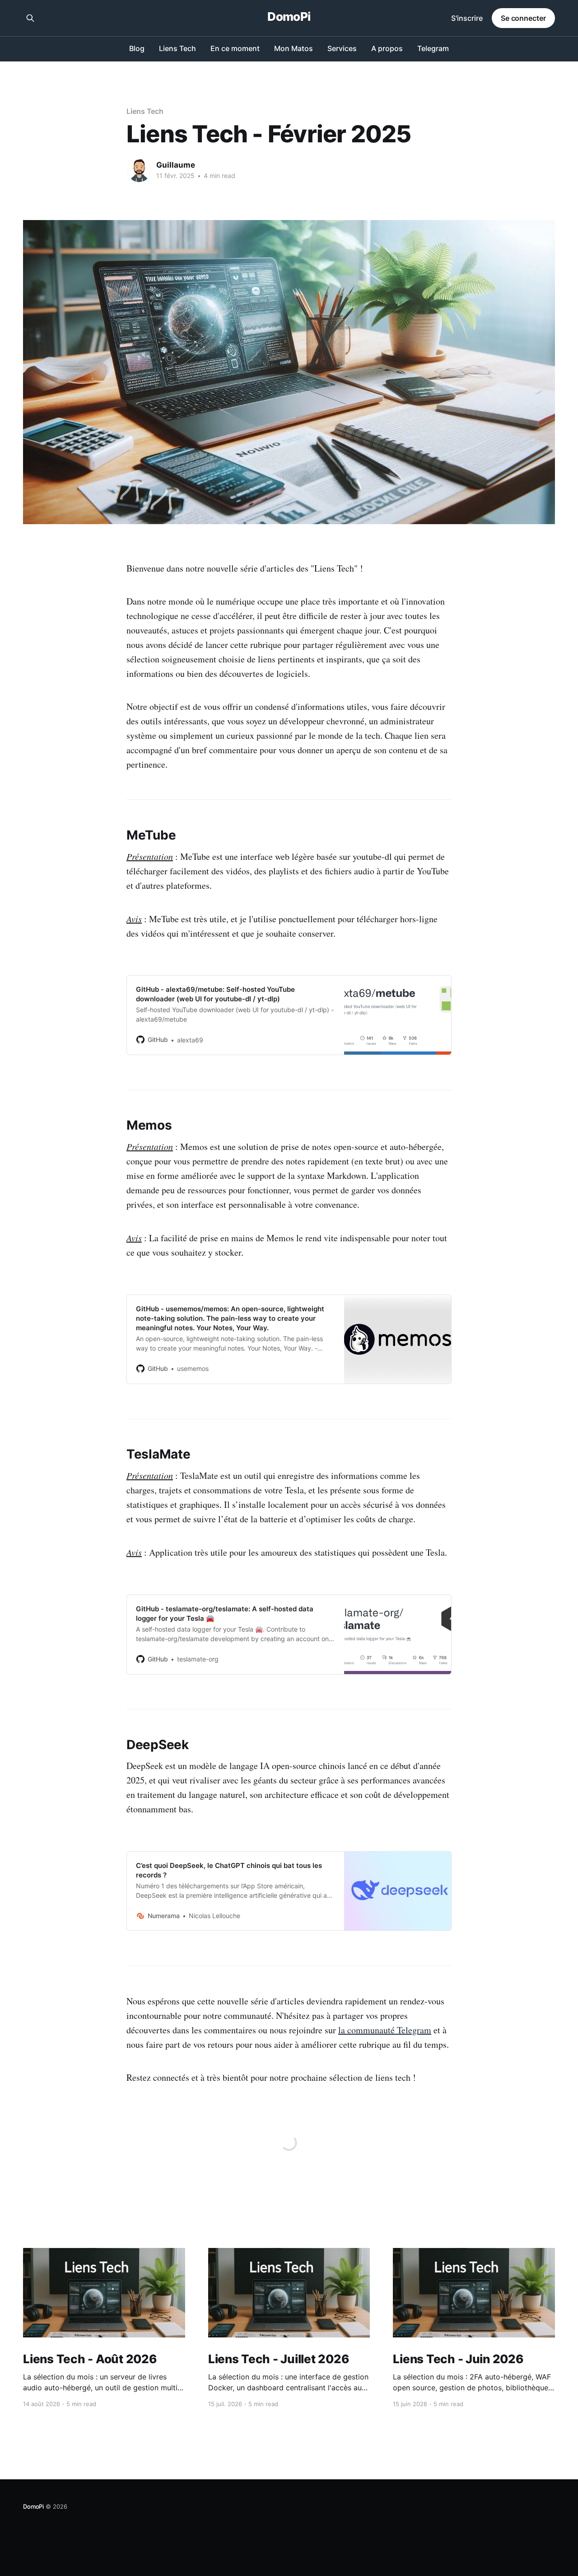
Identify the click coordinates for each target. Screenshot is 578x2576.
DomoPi (289, 17)
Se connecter (523, 18)
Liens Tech (177, 48)
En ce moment (235, 48)
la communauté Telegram (385, 2030)
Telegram (433, 48)
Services (342, 48)
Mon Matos (294, 48)
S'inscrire (467, 18)
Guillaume (176, 165)
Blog (137, 48)
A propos (387, 48)
